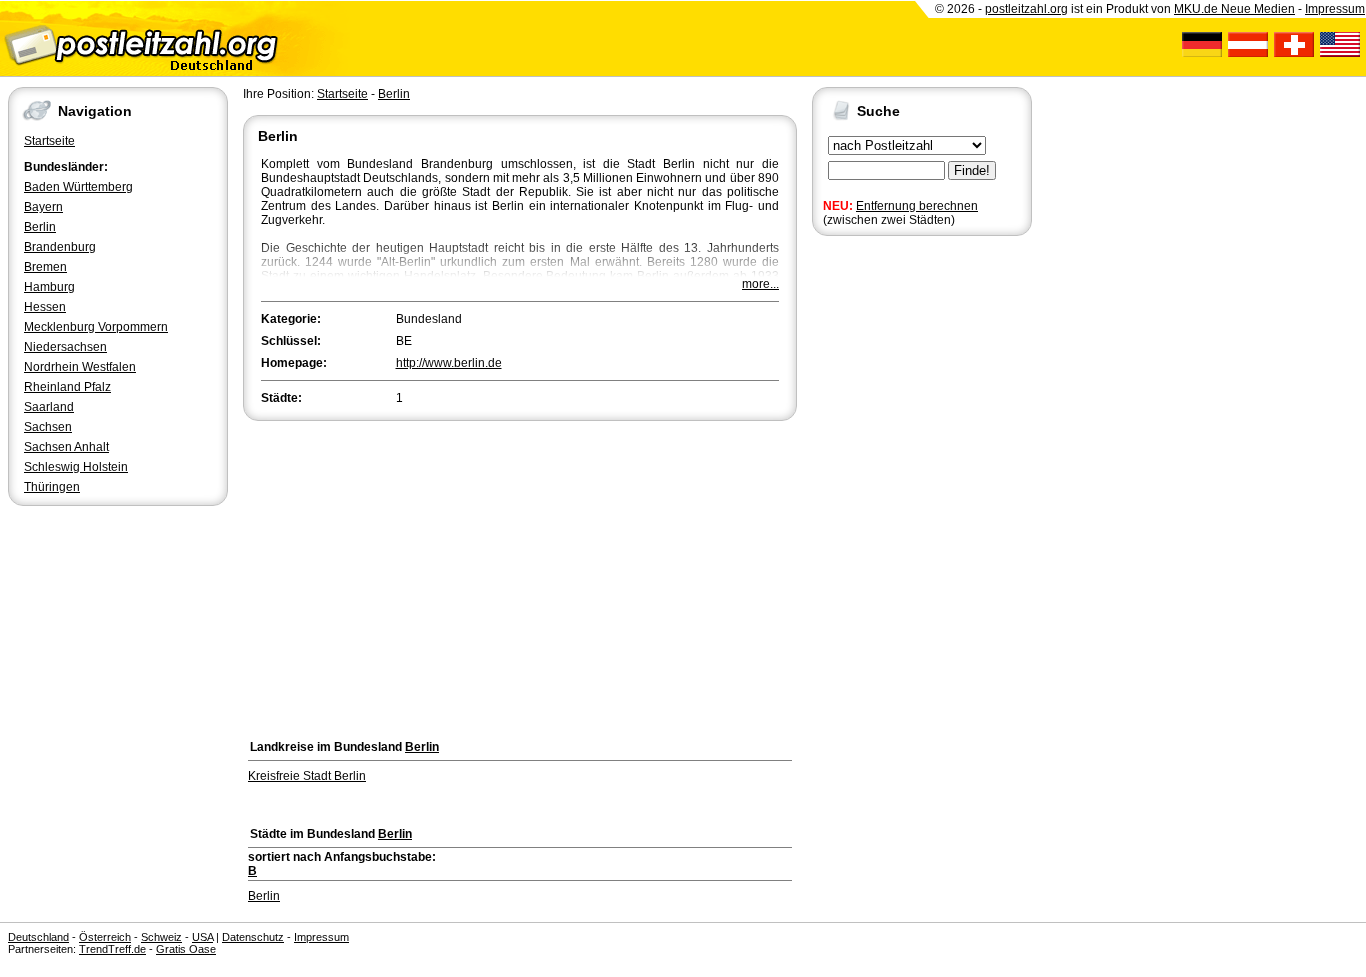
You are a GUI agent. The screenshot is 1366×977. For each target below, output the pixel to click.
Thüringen (52, 487)
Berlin (40, 227)
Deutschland (38, 937)
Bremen (45, 267)
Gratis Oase (186, 949)
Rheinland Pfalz (67, 387)
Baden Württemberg (78, 187)
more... (760, 284)
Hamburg (49, 287)
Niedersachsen (65, 347)
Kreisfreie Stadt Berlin (307, 776)
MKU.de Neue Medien (1234, 9)
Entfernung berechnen (917, 206)
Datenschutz (253, 937)
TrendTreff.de (112, 949)
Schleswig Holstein (76, 467)
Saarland (49, 407)
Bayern (43, 207)
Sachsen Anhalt (66, 447)
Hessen (45, 307)
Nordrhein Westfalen (80, 367)
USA (202, 937)
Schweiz (161, 937)
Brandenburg (60, 247)
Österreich (105, 937)
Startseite (49, 141)
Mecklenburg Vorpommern (96, 327)
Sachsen (48, 427)
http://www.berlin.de (449, 363)
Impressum (1335, 9)
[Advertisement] (520, 575)
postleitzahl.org (1026, 9)
